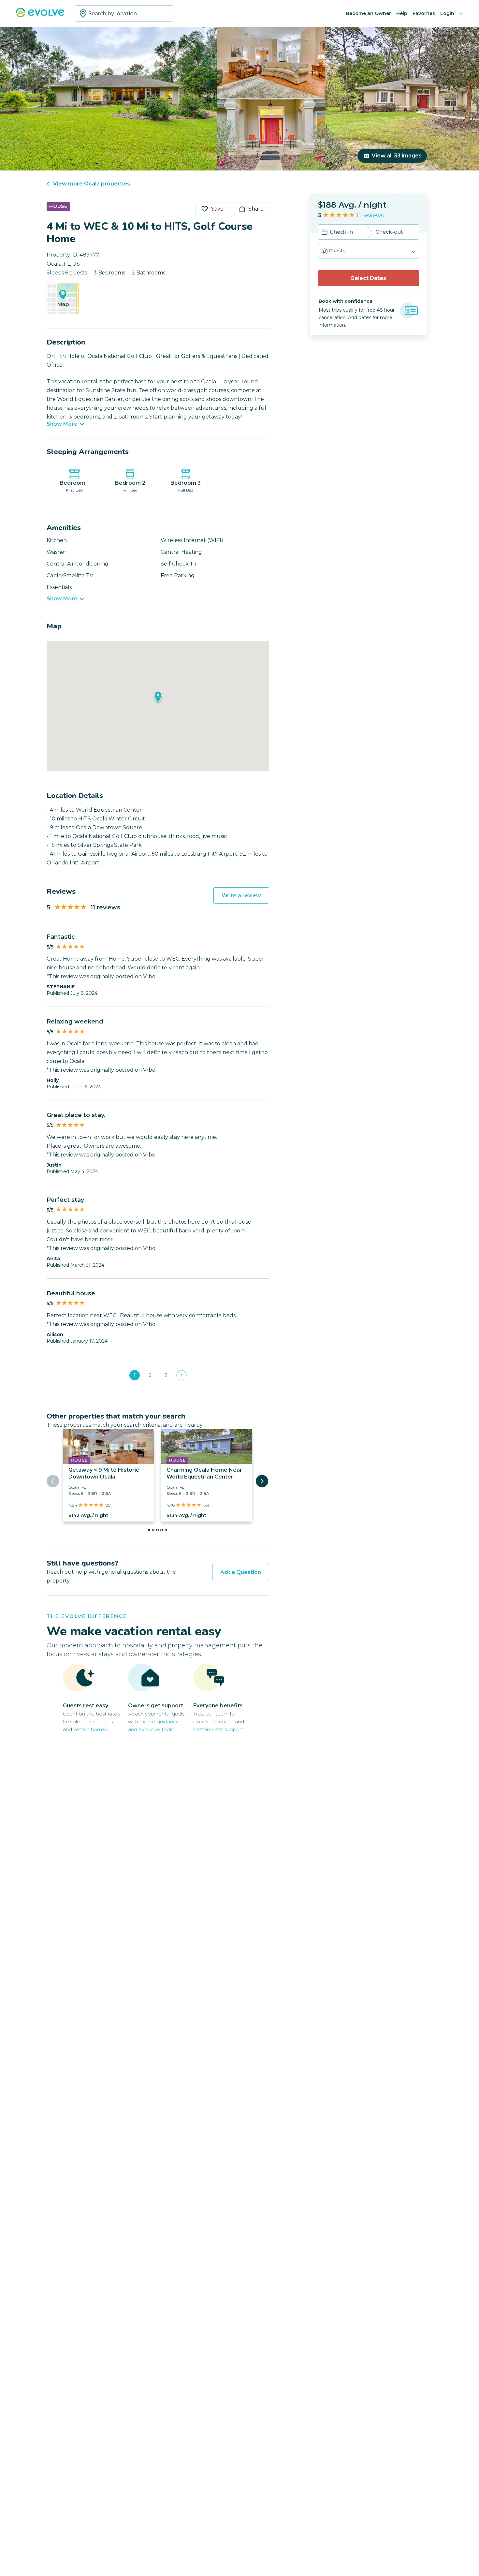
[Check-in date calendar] (325, 233)
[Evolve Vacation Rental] (40, 16)
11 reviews (370, 216)
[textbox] (124, 13)
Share (256, 209)
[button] (369, 251)
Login (447, 13)
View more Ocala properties (92, 184)
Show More (62, 424)
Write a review (241, 896)
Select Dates (369, 278)
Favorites (424, 13)
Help (402, 13)
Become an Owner (369, 13)
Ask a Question (241, 1572)
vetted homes (90, 1729)
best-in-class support (218, 1729)
